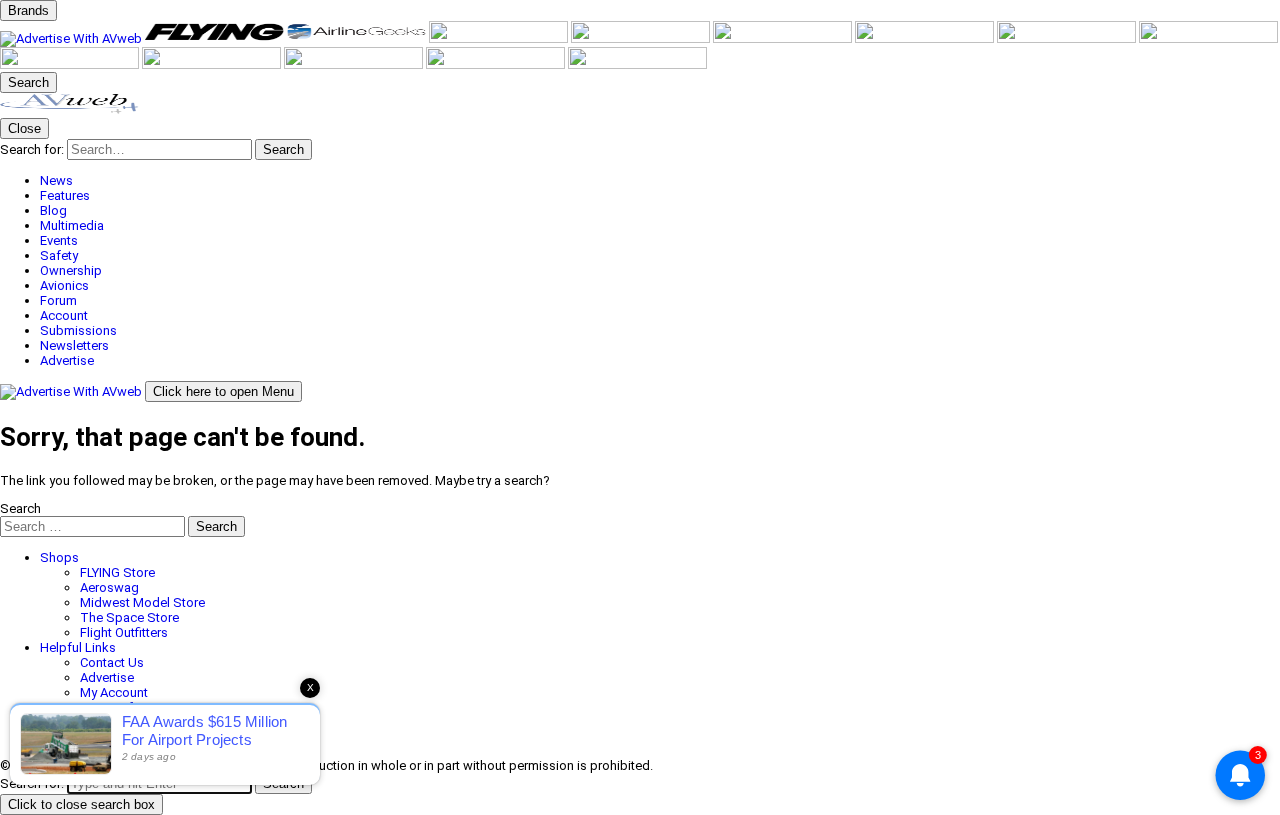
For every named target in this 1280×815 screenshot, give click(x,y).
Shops (59, 557)
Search (20, 508)
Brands (28, 10)
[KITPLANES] (784, 38)
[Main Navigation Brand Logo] (69, 110)
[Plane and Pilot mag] (926, 38)
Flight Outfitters (124, 632)
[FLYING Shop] (637, 64)
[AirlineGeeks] (358, 38)
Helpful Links (78, 647)
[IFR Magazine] (71, 64)
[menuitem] (660, 180)
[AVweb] (72, 38)
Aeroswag (109, 587)
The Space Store (129, 617)
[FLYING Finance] (355, 64)
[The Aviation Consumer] (1208, 38)
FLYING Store (117, 572)
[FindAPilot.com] (497, 64)
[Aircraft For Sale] (500, 38)
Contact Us (112, 662)
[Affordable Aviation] (1068, 38)
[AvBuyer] (642, 38)
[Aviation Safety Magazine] (213, 64)
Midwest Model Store (142, 602)
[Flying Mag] (216, 38)
